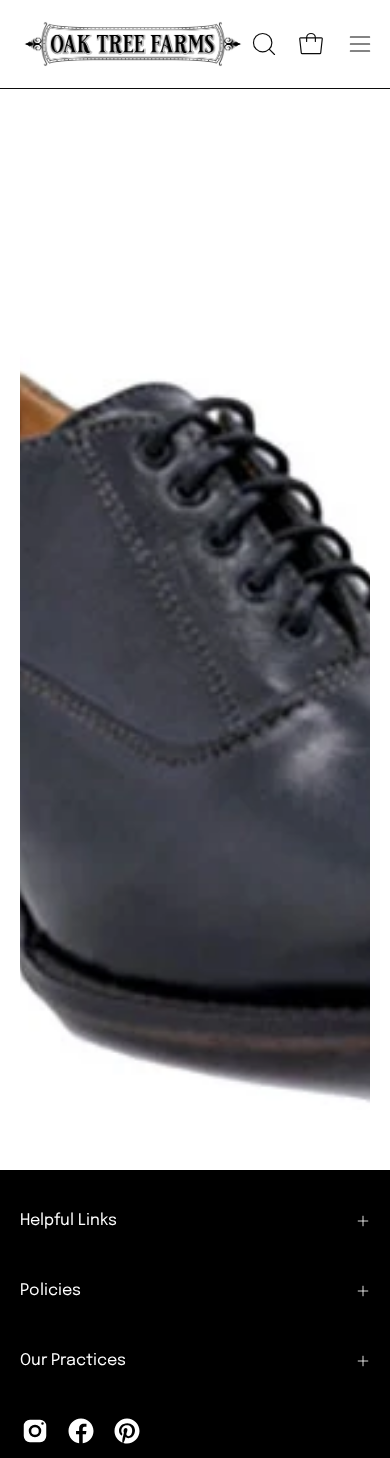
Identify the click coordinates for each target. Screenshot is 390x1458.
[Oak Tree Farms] (133, 44)
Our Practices (73, 1360)
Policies (50, 1290)
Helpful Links (68, 1220)
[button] (262, 44)
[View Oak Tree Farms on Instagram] (35, 1431)
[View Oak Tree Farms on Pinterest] (127, 1431)
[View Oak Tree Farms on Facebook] (81, 1431)
